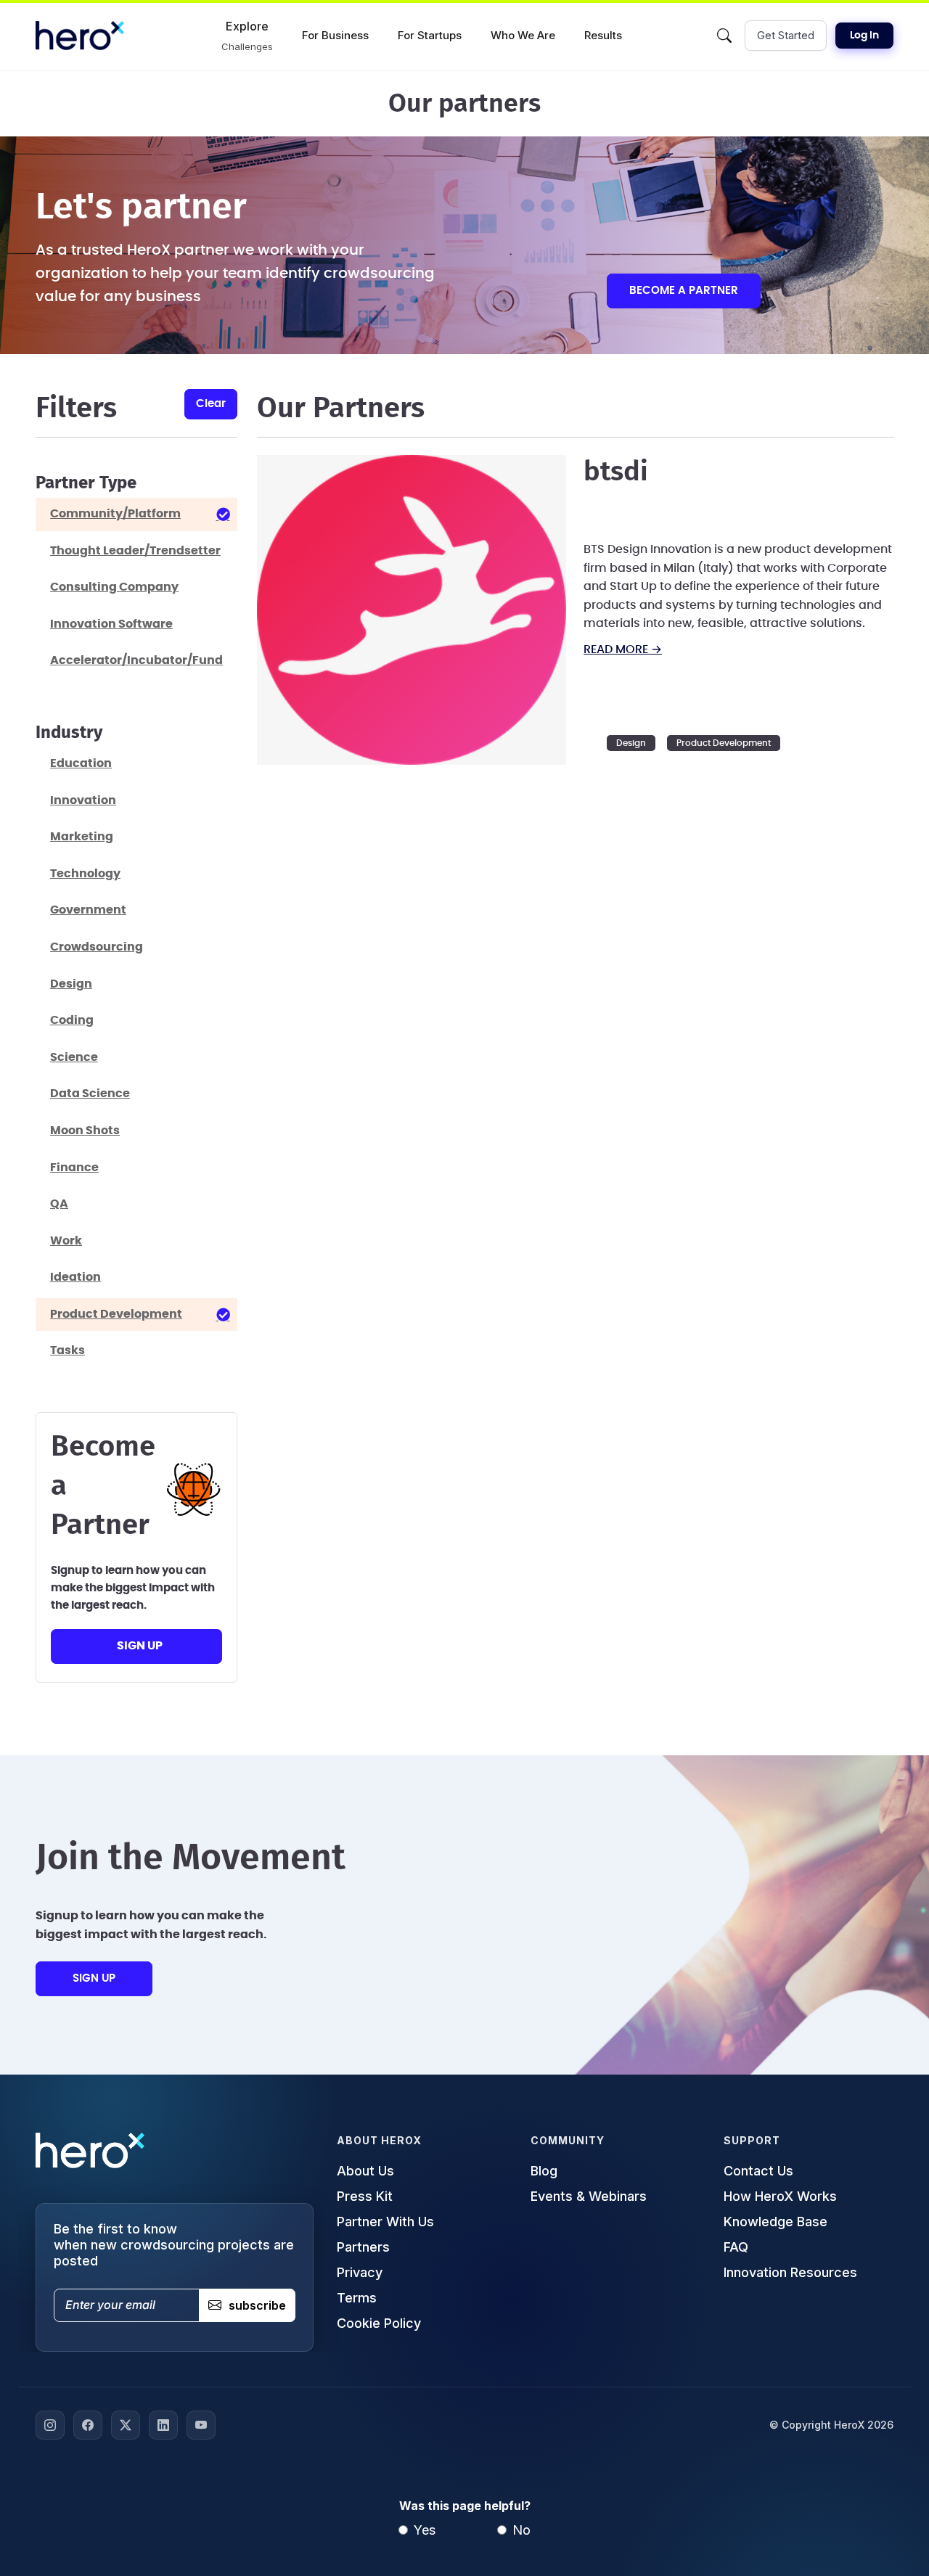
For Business (335, 35)
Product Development (724, 743)
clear (211, 404)
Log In (864, 36)
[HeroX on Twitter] (126, 2425)
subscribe (257, 2305)
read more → (623, 649)
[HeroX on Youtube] (201, 2425)
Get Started (786, 35)
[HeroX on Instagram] (50, 2425)
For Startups (430, 35)
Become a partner (684, 291)
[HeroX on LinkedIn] (163, 2425)
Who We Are (523, 35)
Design (631, 743)
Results (603, 35)
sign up (140, 1646)
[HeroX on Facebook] (88, 2425)
